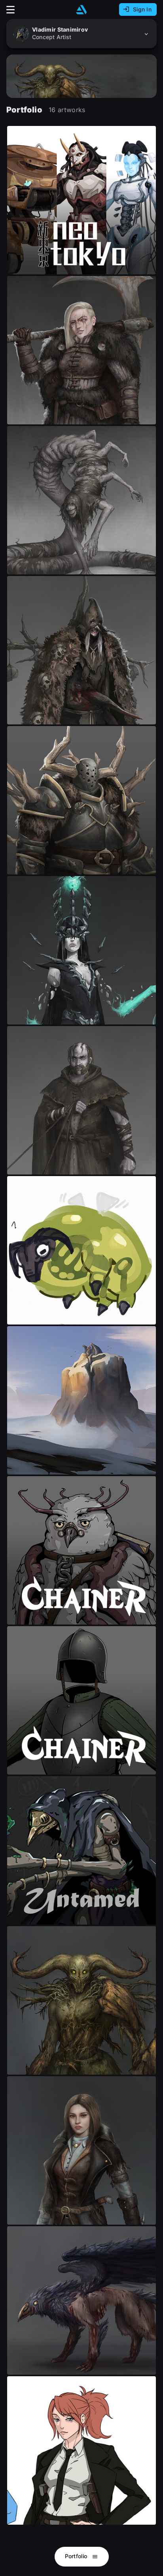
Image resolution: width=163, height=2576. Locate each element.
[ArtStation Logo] (81, 10)
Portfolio (77, 2556)
